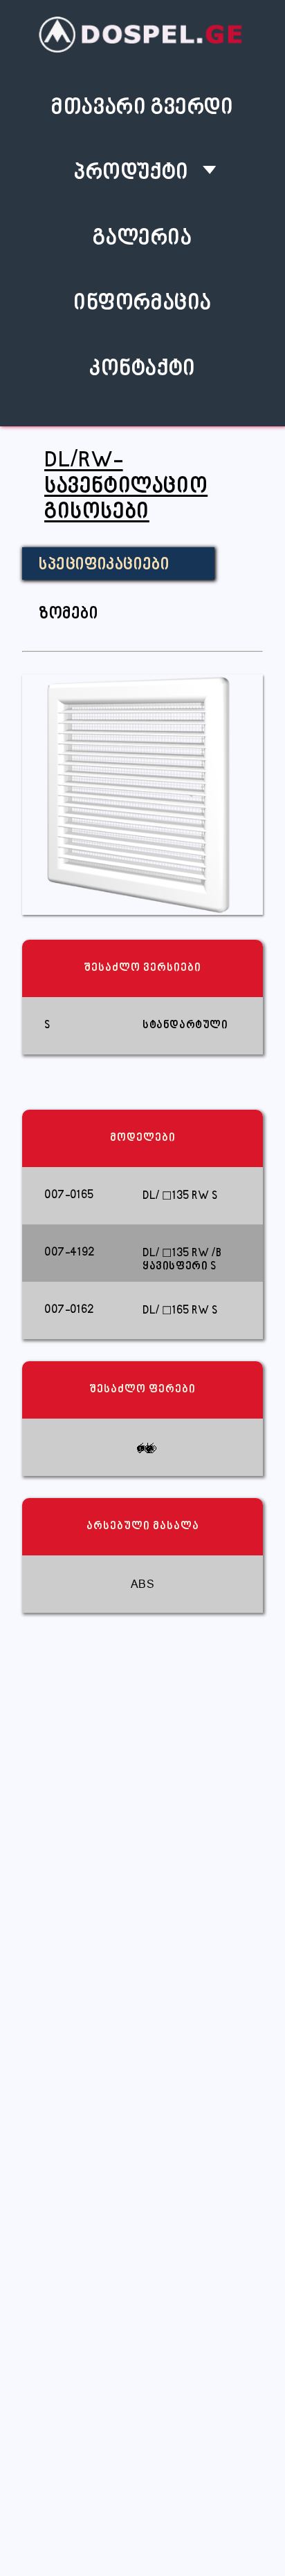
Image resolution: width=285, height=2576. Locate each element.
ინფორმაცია (142, 304)
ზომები (68, 614)
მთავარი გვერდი (142, 108)
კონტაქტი (142, 369)
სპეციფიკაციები (104, 565)
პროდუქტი (131, 173)
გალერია (142, 239)
